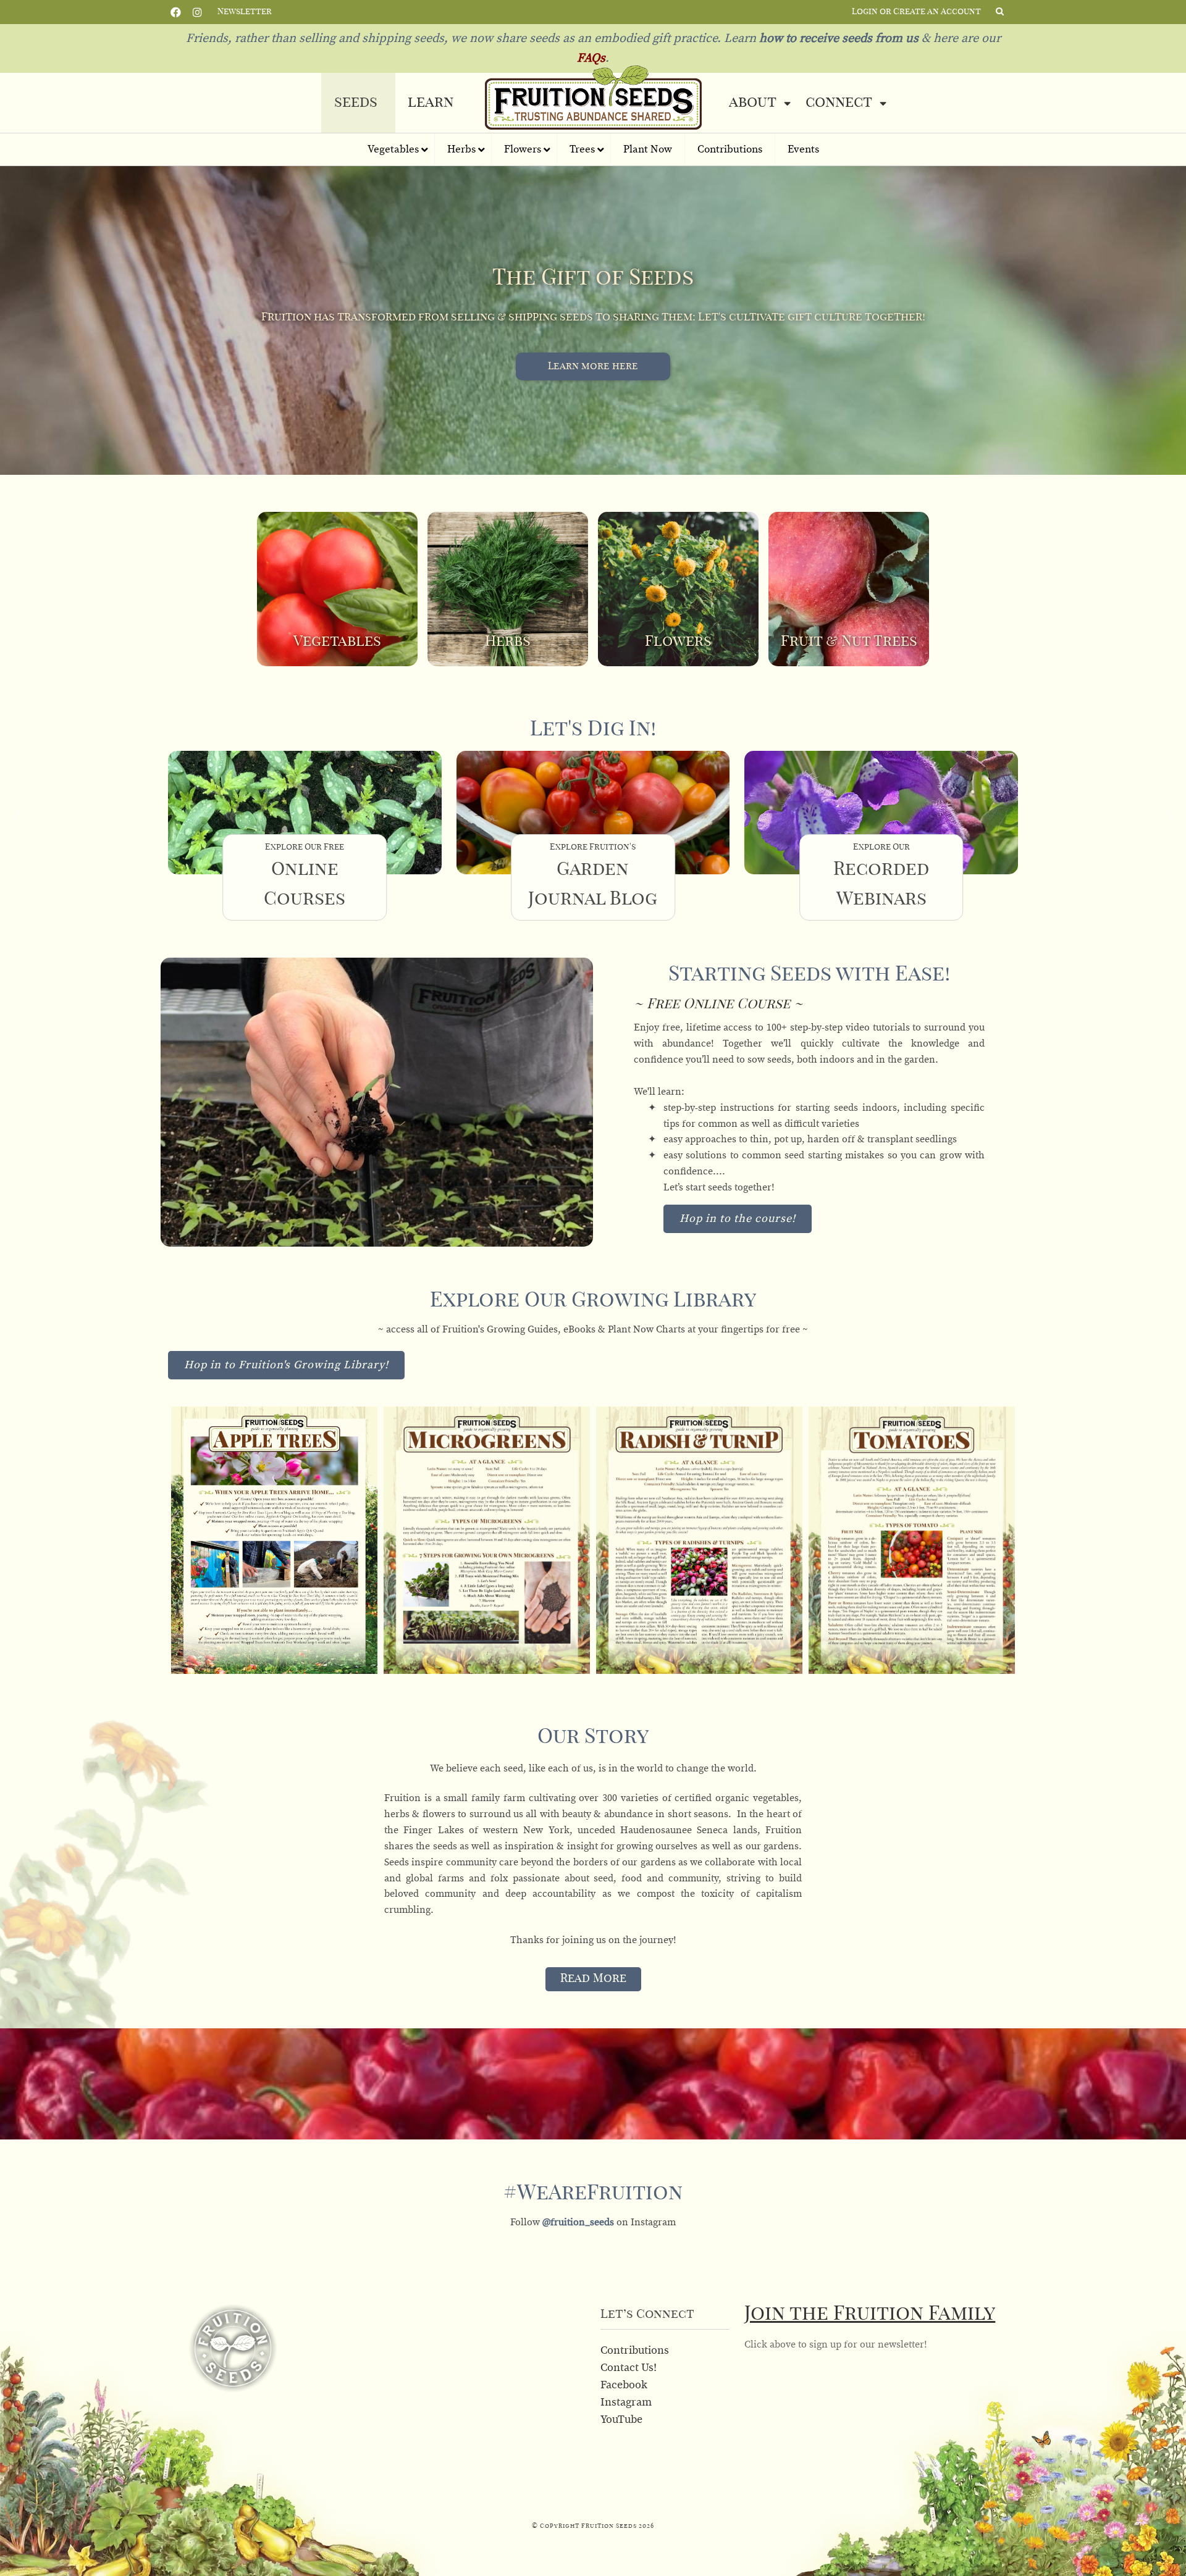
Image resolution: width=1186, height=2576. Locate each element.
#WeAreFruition (593, 2193)
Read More (593, 1979)
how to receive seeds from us (837, 38)
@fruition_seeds (579, 2222)
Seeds (356, 102)
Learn (431, 102)
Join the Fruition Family (870, 2314)
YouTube (621, 2420)
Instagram (197, 11)
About (753, 102)
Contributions (635, 2351)
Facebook (176, 11)
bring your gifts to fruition (593, 366)
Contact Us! (629, 2368)
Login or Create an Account (916, 12)
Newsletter (245, 12)
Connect (839, 102)
